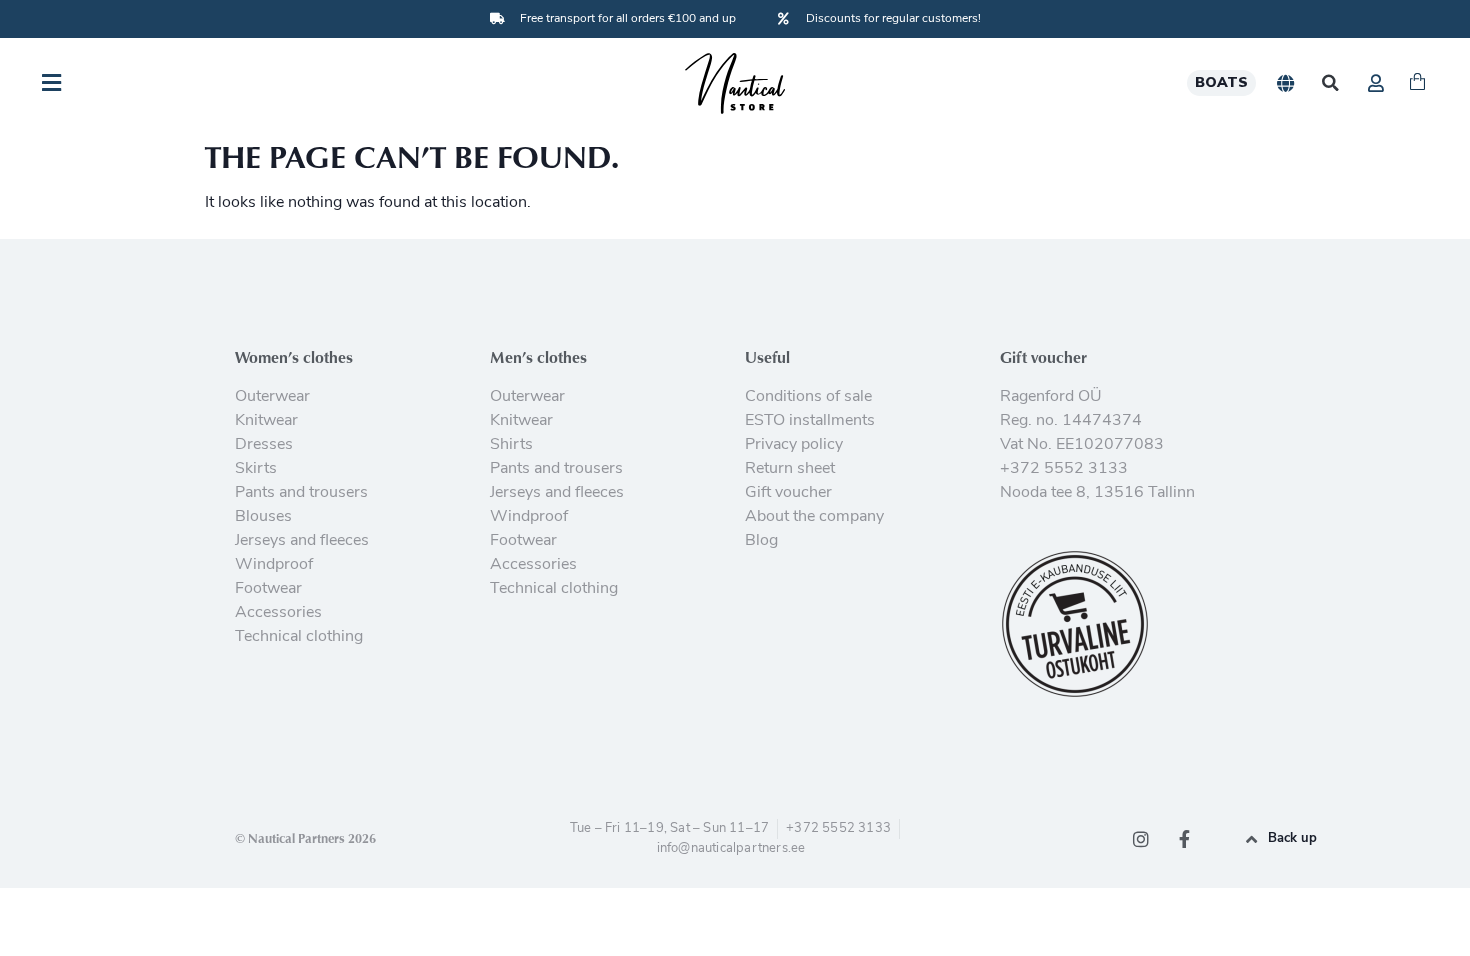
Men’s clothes (538, 357)
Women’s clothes (294, 357)
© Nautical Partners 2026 (305, 838)
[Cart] (1417, 83)
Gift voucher (1043, 357)
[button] (1330, 83)
